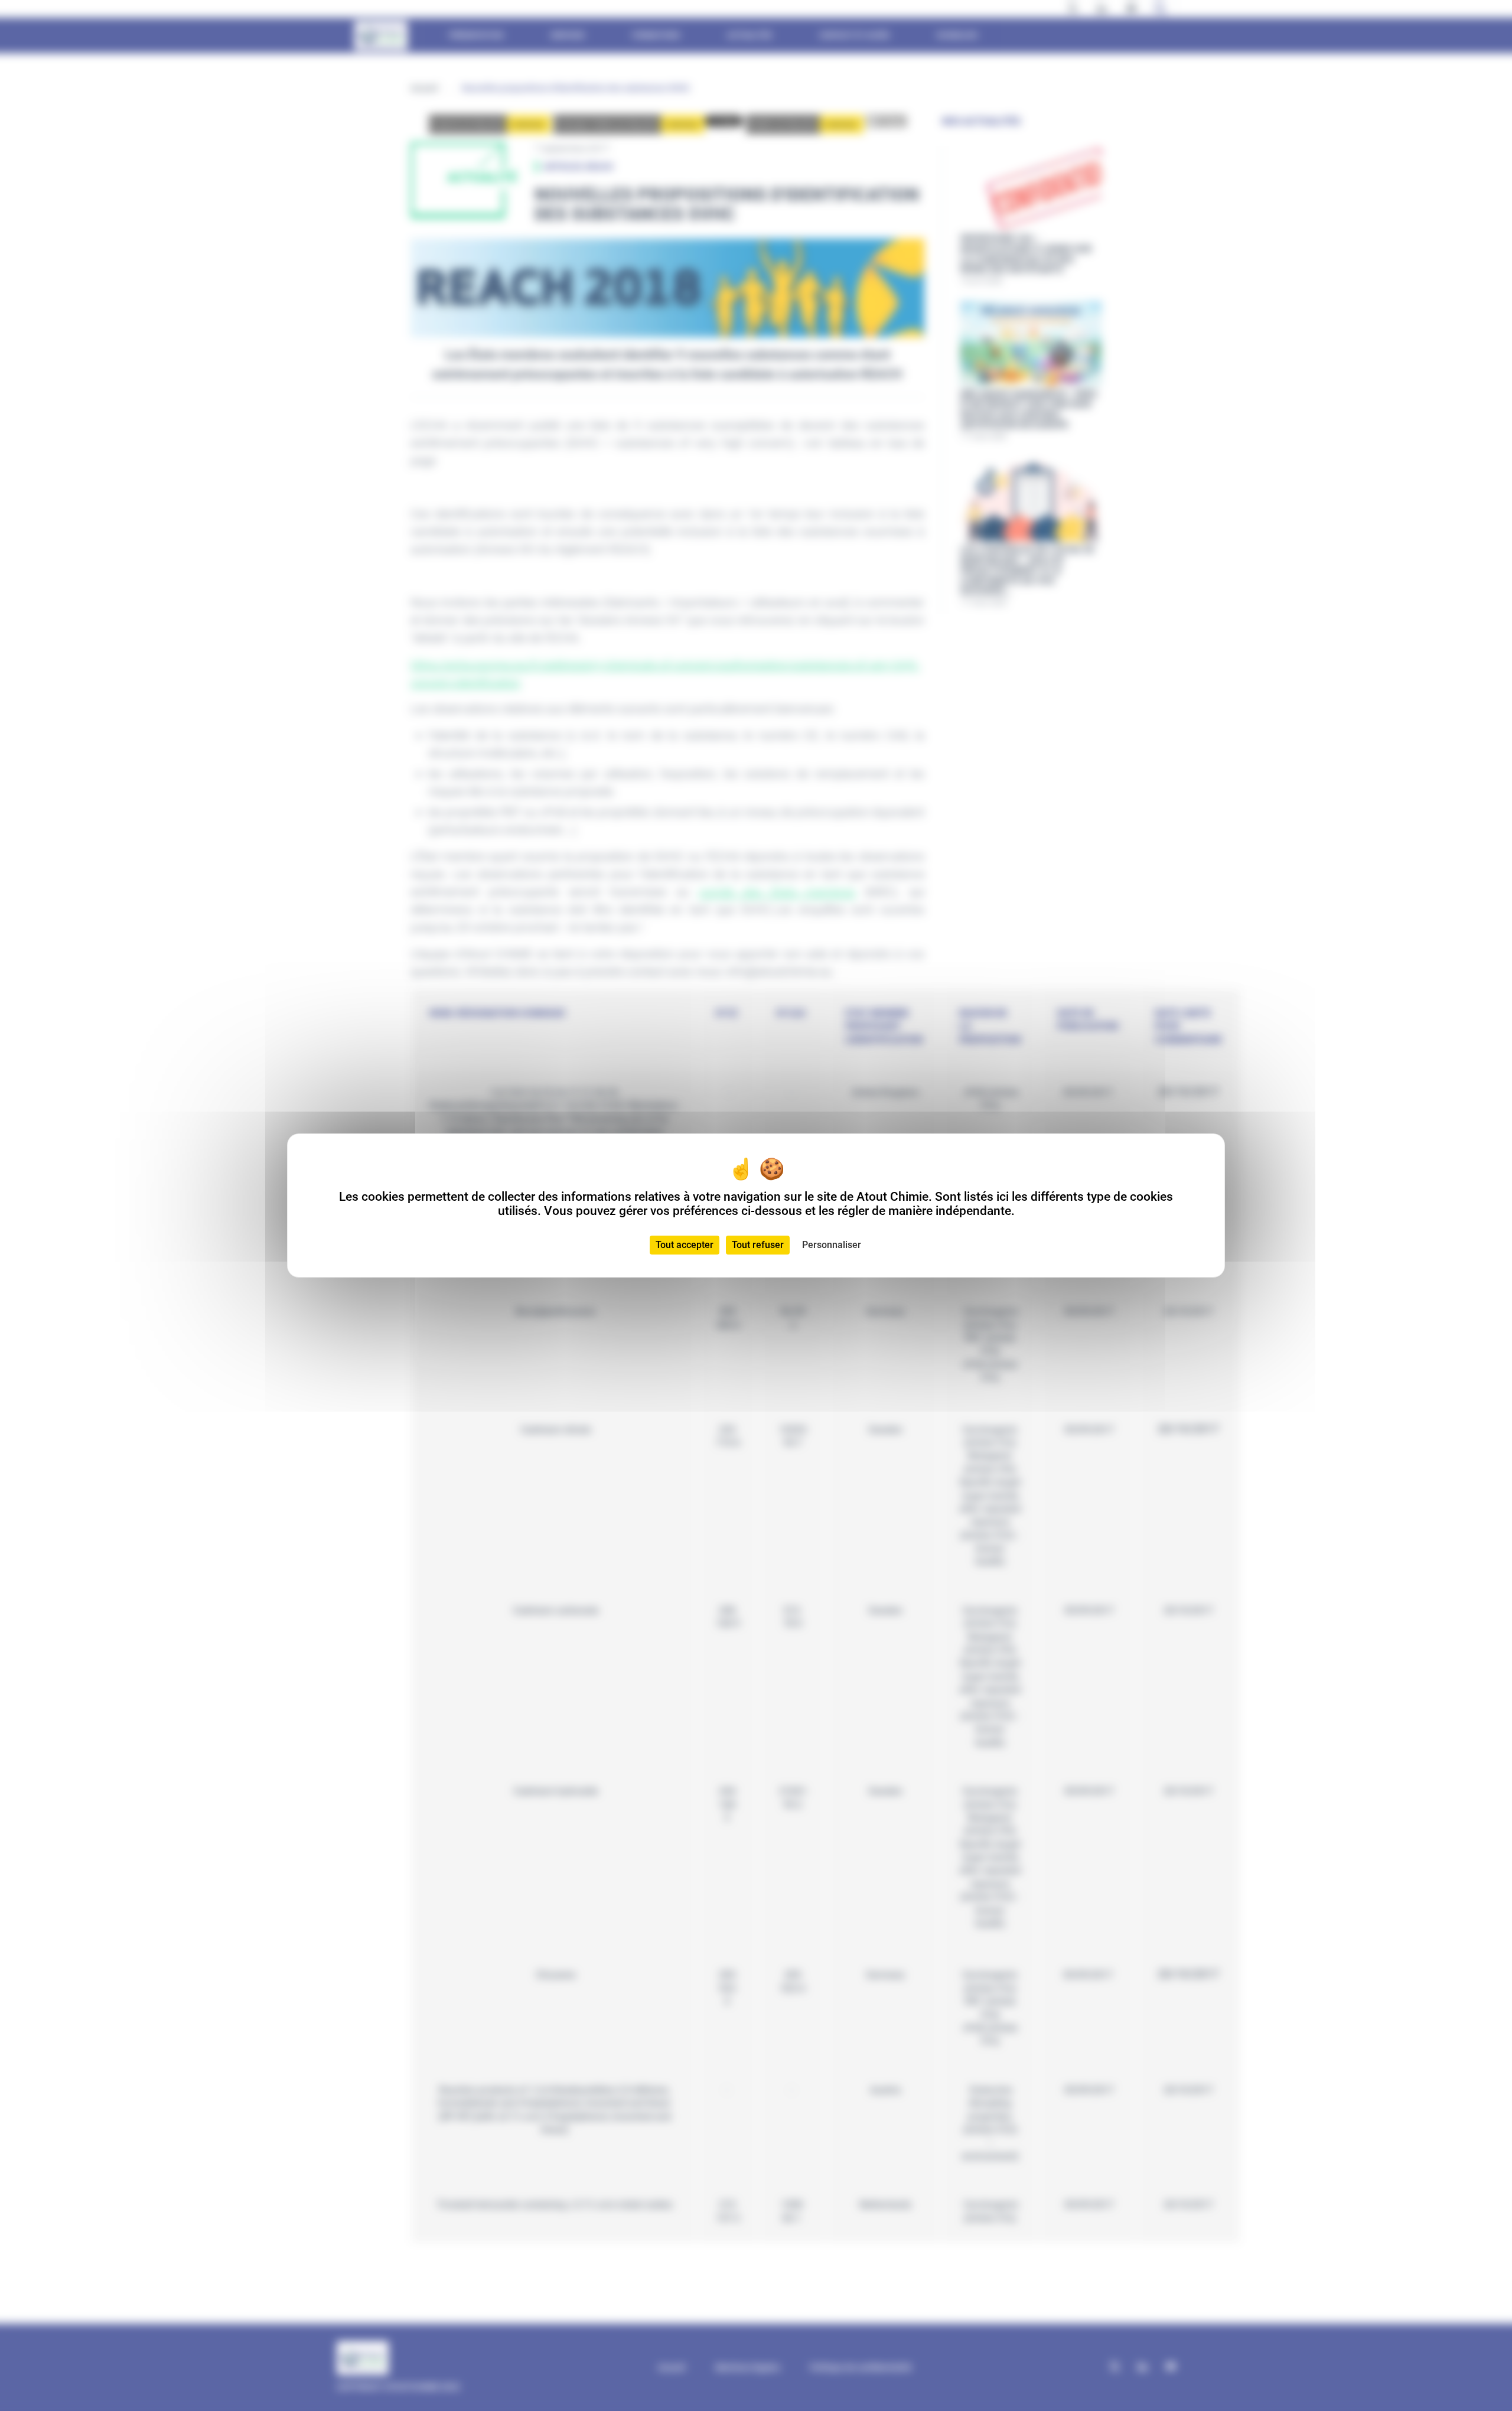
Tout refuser (758, 1245)
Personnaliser (832, 1245)
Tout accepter (685, 1245)
